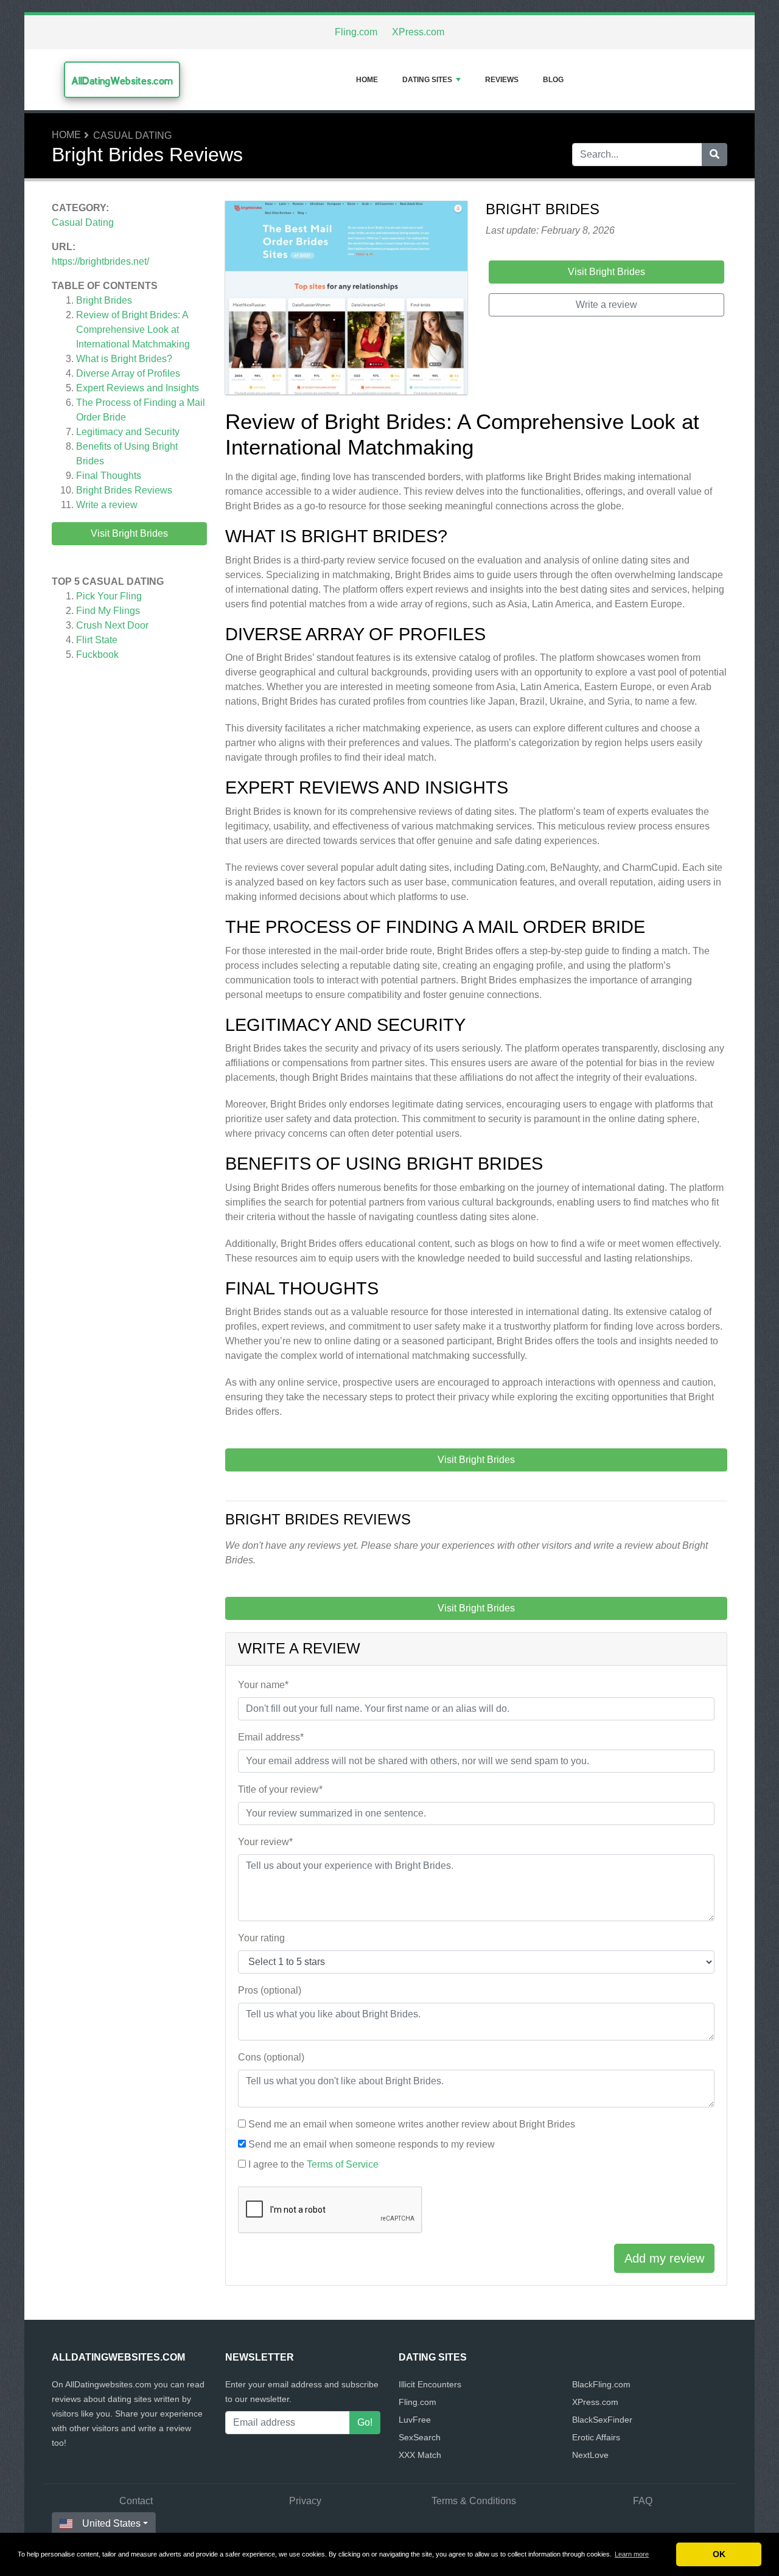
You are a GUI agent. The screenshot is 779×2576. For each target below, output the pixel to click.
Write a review (107, 505)
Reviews (502, 80)
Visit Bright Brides (129, 533)
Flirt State (97, 640)
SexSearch (420, 2437)
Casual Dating (132, 135)
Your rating (261, 1938)
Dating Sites (427, 80)
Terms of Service (343, 2164)
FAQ (643, 2501)
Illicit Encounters (430, 2384)
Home (367, 80)
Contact (136, 2501)
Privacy (305, 2501)
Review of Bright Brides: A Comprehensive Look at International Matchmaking (133, 330)
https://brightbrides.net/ (100, 261)
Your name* (263, 1685)
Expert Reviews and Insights (138, 388)
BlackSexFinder (602, 2420)
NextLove (590, 2455)
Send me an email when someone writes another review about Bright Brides (412, 2124)
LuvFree (415, 2420)
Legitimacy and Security (128, 432)
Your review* (265, 1842)
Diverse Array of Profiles (128, 373)
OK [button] (719, 2554)
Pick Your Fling (109, 596)
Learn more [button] (632, 2554)
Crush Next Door (112, 625)
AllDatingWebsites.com (122, 81)
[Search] (714, 155)
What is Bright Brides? (124, 359)
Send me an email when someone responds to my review (372, 2144)
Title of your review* (280, 1789)
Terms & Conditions (474, 2501)
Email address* (271, 1737)
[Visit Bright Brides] (346, 300)
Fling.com (356, 32)
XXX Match (420, 2455)
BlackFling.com (601, 2384)
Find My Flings (108, 611)
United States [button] (111, 2523)
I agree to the (313, 2164)
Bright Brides (104, 300)
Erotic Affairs (596, 2437)
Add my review (664, 2258)
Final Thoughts (109, 476)
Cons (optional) (271, 2057)
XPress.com (418, 32)
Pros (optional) (270, 1990)
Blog (553, 80)
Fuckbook (97, 654)
